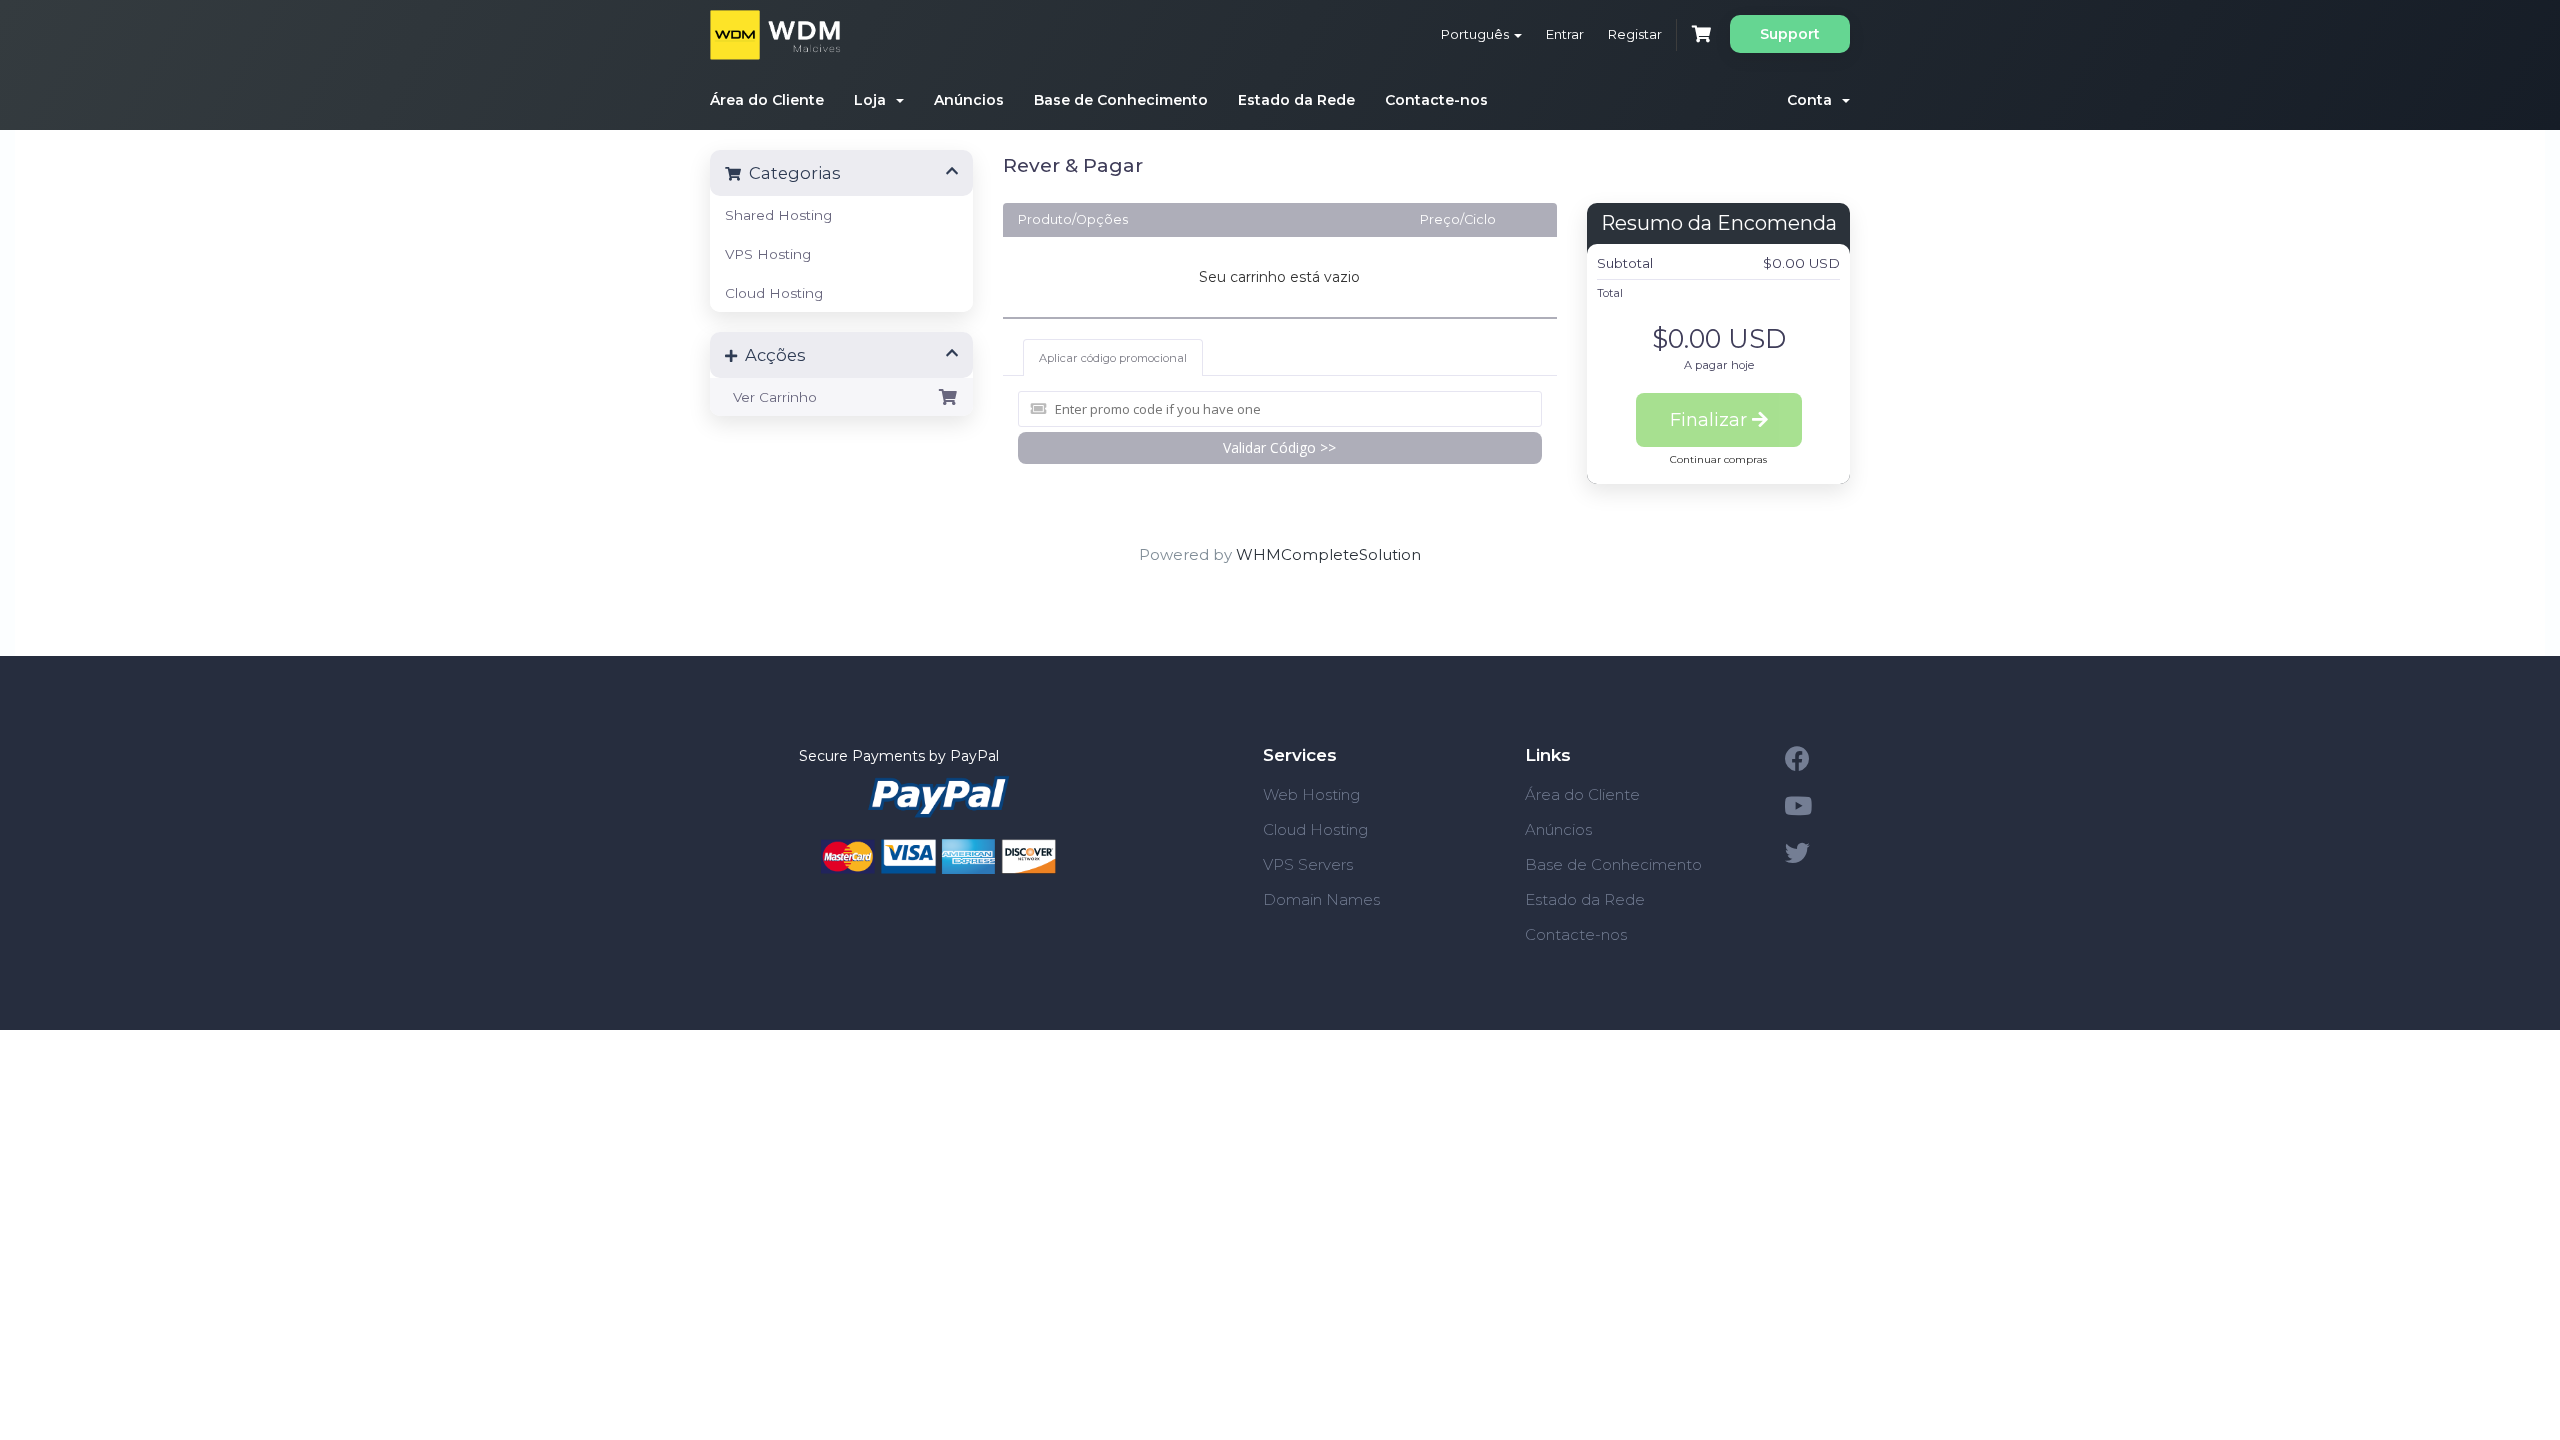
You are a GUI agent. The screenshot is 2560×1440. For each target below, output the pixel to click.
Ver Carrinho (771, 397)
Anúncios (969, 100)
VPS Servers (1308, 864)
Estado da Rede (1296, 100)
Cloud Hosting (774, 293)
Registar (1635, 34)
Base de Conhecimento (1121, 100)
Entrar (1565, 34)
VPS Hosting (768, 254)
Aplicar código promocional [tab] (1113, 358)
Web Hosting (1311, 794)
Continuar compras (1718, 459)
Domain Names (1321, 899)
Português (1476, 34)
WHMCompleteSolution (1328, 554)
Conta (1813, 100)
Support (1790, 34)
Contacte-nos (1436, 100)
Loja (874, 100)
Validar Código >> (1279, 447)
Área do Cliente (767, 100)
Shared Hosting (778, 215)
